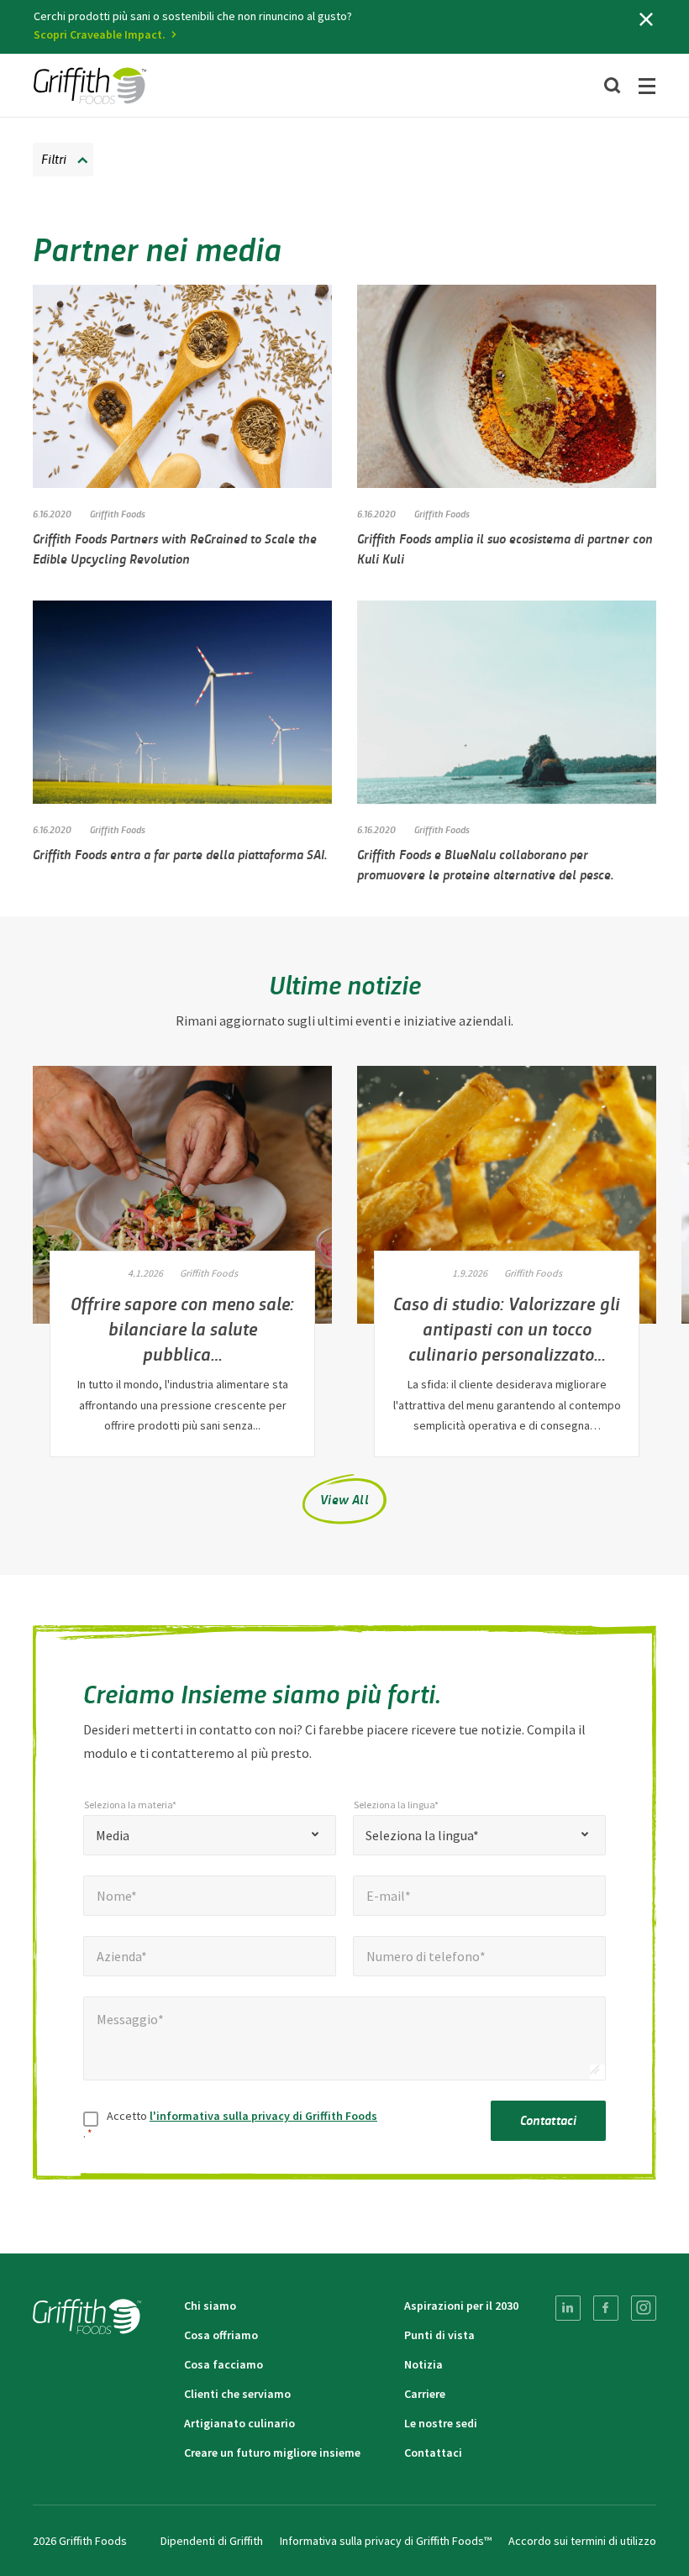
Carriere (425, 2394)
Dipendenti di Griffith (212, 2541)
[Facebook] (606, 2308)
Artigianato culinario (239, 2423)
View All (344, 1499)
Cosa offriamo (221, 2335)
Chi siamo (210, 2306)
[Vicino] (646, 19)
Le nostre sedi (441, 2423)
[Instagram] (644, 2308)
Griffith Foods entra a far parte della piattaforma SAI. (180, 854)
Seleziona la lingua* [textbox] (422, 1835)
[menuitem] (568, 2308)
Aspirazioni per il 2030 (461, 2306)
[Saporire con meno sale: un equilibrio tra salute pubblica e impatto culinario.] (182, 1195)
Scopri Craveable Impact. (100, 34)
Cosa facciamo (224, 2364)
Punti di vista (439, 2335)
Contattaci (549, 2120)
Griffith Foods (118, 513)
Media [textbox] (113, 1835)
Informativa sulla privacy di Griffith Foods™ (386, 2541)
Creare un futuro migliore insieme (272, 2453)
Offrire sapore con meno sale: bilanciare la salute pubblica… (182, 1328)
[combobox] (210, 1835)
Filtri (54, 158)
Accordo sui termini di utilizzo (582, 2541)
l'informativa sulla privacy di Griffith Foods (263, 2116)
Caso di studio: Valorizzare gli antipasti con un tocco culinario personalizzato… (507, 1328)
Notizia (423, 2364)
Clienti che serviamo (237, 2394)
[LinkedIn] (568, 2308)
